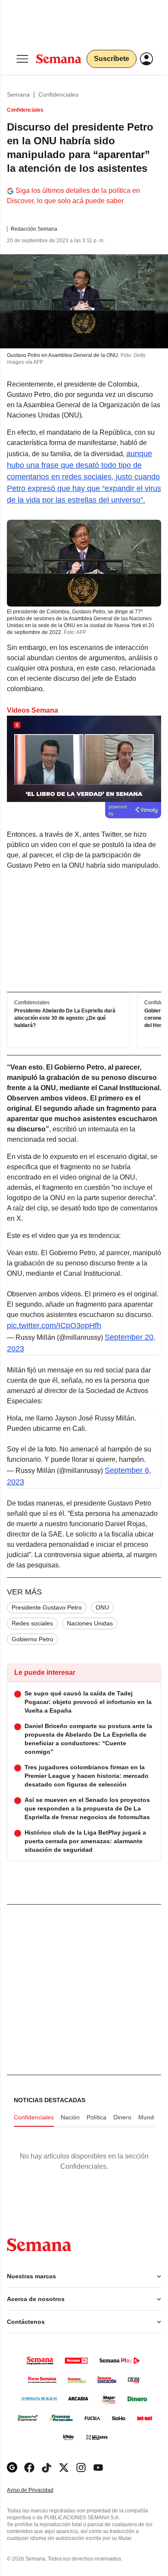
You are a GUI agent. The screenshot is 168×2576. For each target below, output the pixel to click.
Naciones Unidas (90, 1623)
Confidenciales (58, 95)
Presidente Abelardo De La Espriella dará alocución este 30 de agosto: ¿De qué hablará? (65, 1018)
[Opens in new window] (29, 2468)
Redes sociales (32, 1623)
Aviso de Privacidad (39, 2490)
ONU (102, 1607)
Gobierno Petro (33, 1639)
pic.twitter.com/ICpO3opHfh (54, 1326)
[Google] (12, 2468)
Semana (18, 95)
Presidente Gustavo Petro (47, 1607)
